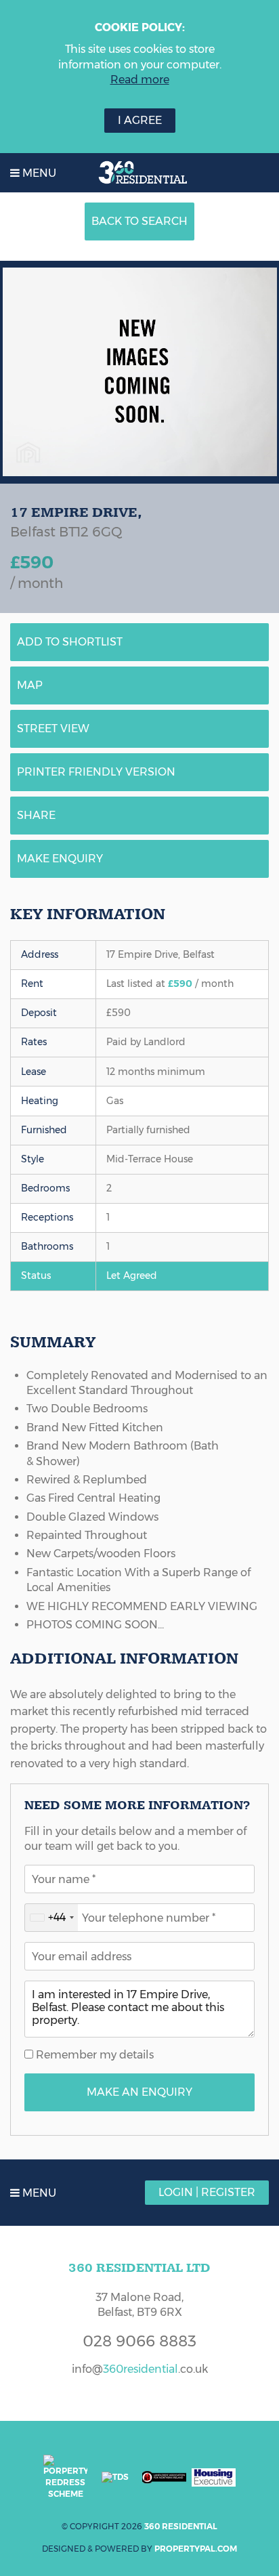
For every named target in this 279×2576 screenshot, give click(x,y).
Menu (38, 173)
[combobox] (51, 1918)
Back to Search (139, 221)
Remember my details (93, 2055)
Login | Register (207, 2192)
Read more (140, 80)
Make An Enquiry (139, 2092)
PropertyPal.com (196, 2549)
